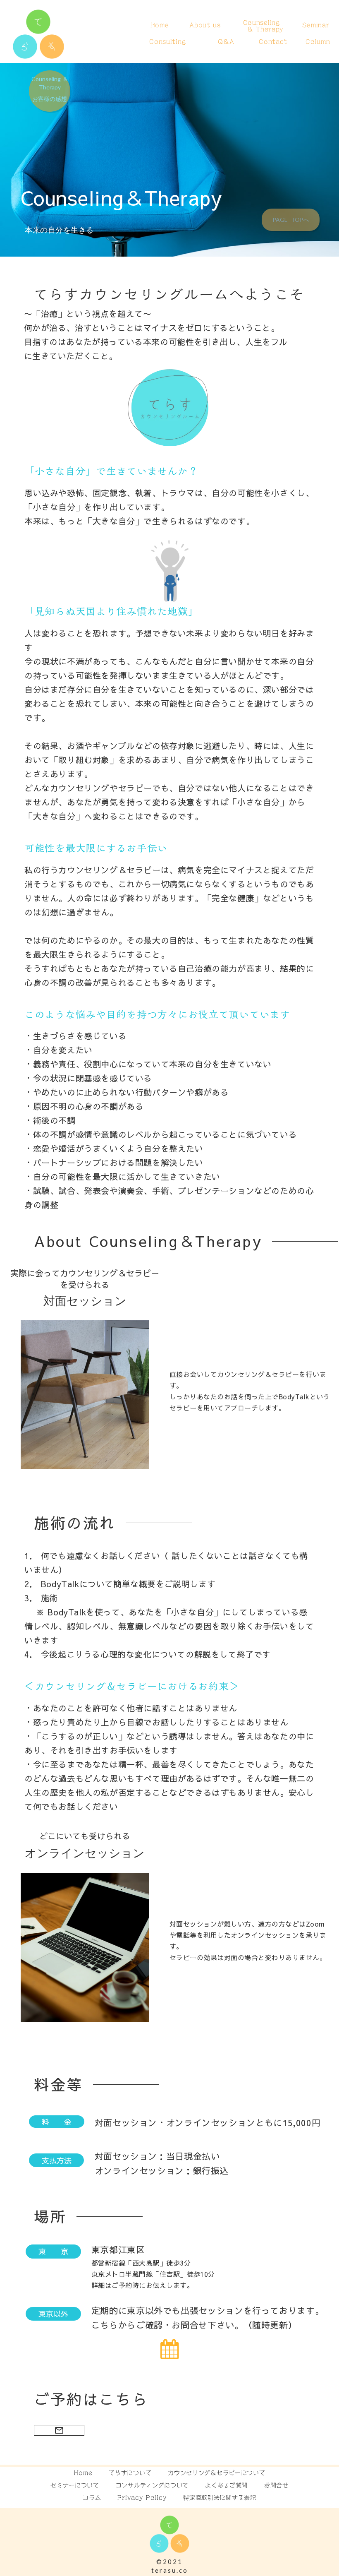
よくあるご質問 (226, 2485)
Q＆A (226, 42)
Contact (273, 42)
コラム (92, 2498)
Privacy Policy (142, 2498)
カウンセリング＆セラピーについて (216, 2473)
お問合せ (276, 2485)
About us (205, 25)
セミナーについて (75, 2485)
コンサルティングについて (152, 2485)
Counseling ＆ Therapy (261, 26)
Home (160, 25)
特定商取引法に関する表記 (220, 2498)
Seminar (316, 25)
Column (318, 42)
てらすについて (130, 2473)
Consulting (167, 42)
